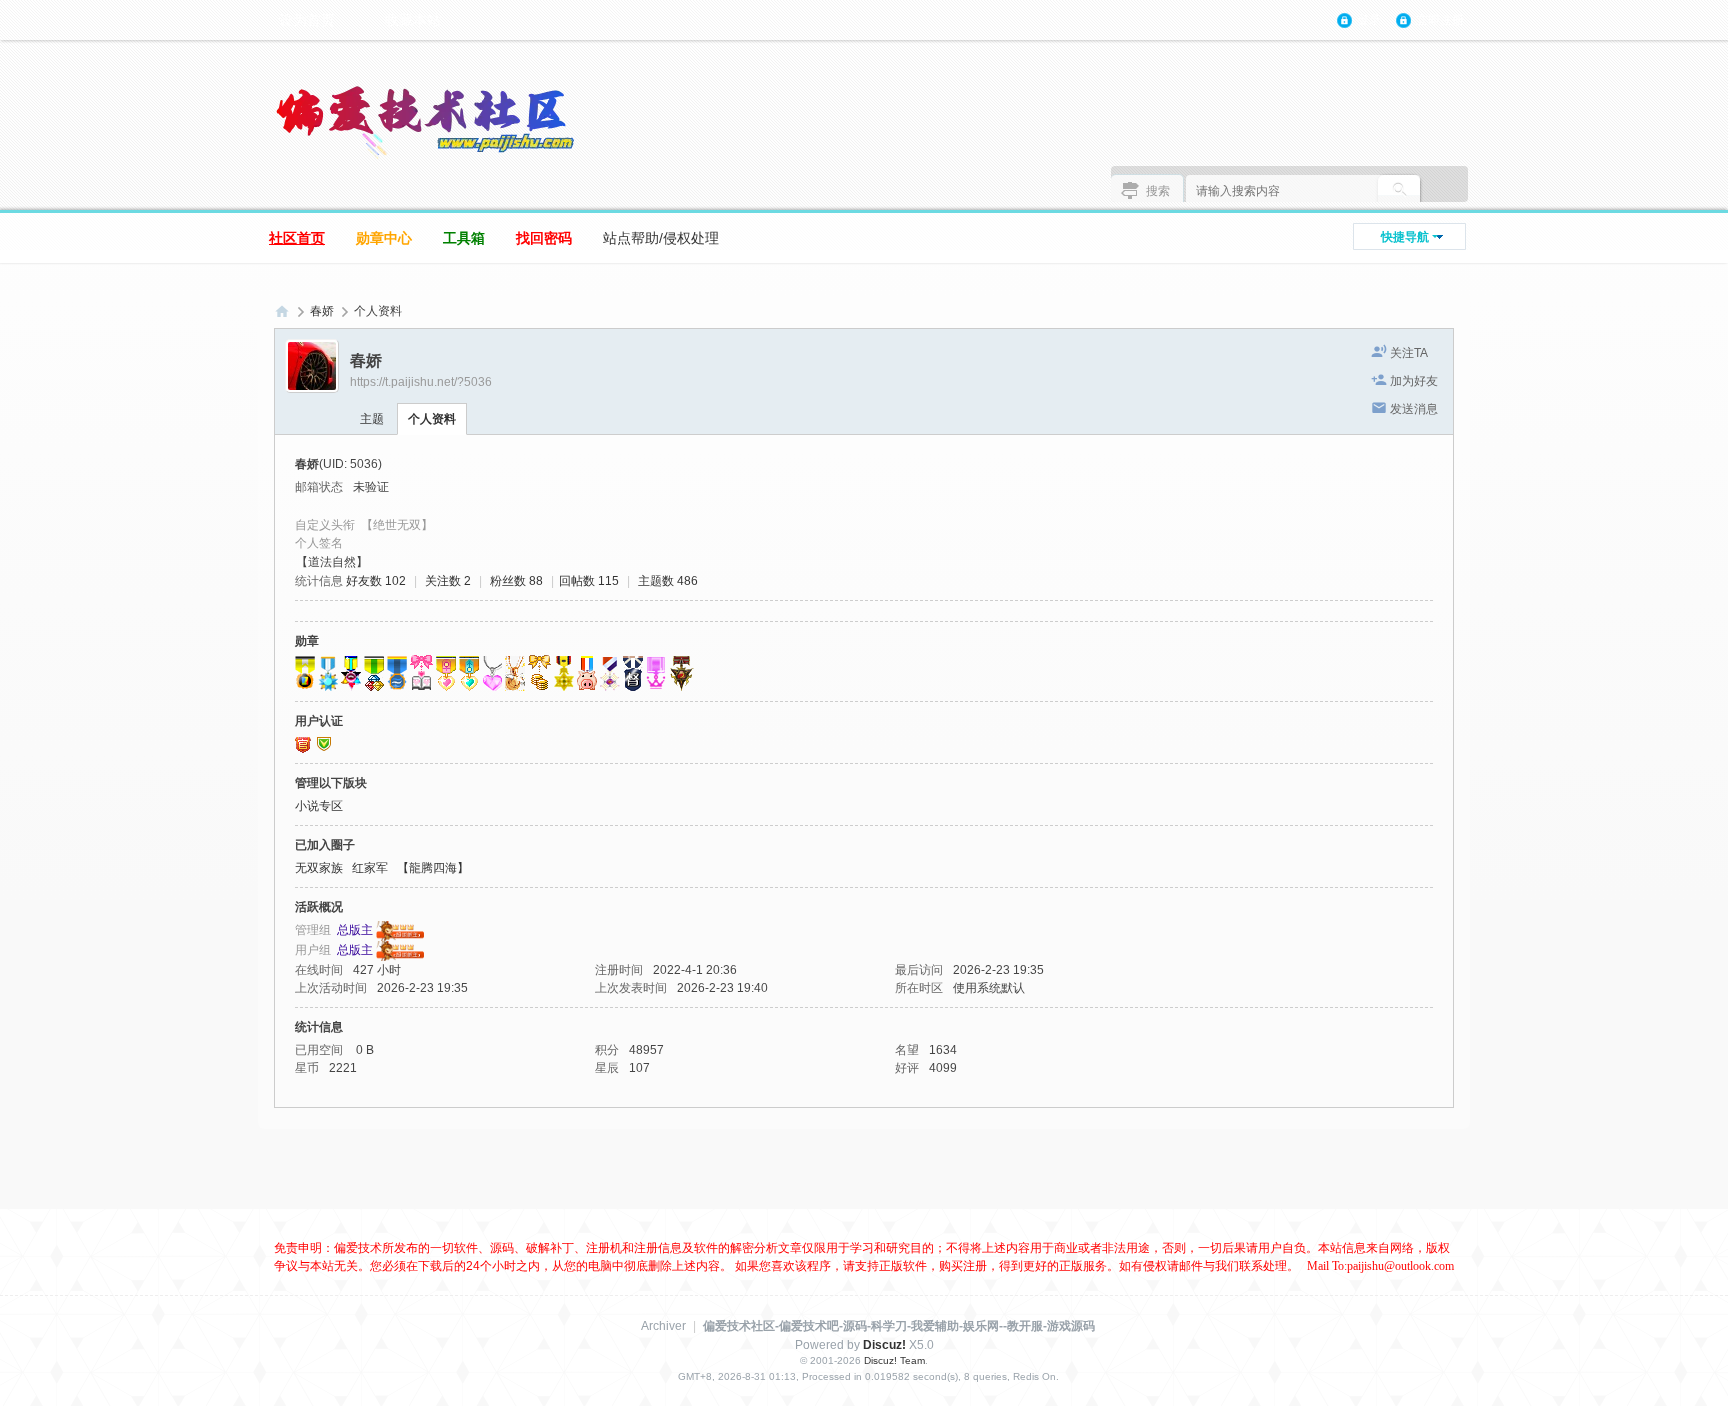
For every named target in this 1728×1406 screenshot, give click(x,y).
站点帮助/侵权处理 (661, 238)
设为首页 (307, 20)
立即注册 (1440, 20)
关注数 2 (448, 581)
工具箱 (464, 238)
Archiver (663, 1326)
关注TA (1409, 353)
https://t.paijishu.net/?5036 (421, 382)
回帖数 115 (589, 581)
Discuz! (884, 1345)
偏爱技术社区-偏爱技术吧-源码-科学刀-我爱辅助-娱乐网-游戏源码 (282, 311)
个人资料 (432, 419)
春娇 (322, 311)
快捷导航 (1405, 237)
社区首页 (297, 238)
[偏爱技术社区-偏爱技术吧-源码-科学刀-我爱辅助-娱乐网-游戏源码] (424, 121)
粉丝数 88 (516, 581)
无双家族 (319, 868)
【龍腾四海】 (433, 868)
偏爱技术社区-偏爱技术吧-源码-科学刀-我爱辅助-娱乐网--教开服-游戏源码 (899, 1326)
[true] (1399, 191)
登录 (1369, 20)
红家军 (370, 868)
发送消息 (1414, 409)
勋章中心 (384, 238)
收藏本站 (413, 20)
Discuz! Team (894, 1360)
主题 (372, 419)
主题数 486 (668, 581)
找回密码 (544, 238)
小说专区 (319, 806)
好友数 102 (376, 581)
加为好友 (1414, 381)
